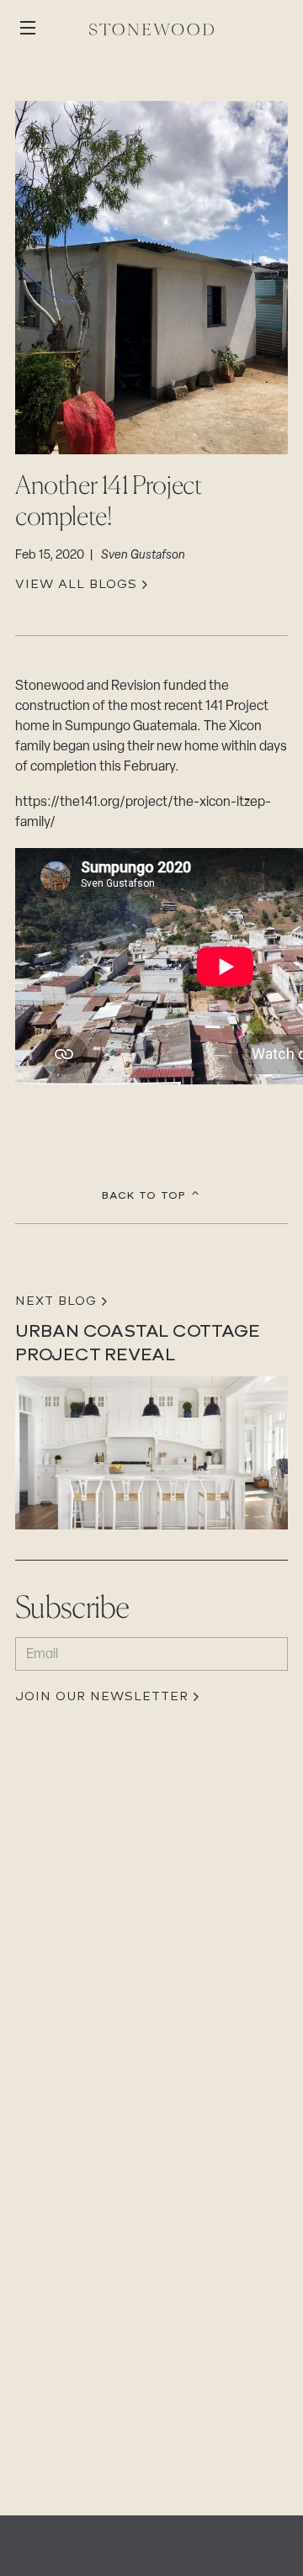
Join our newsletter (102, 1697)
